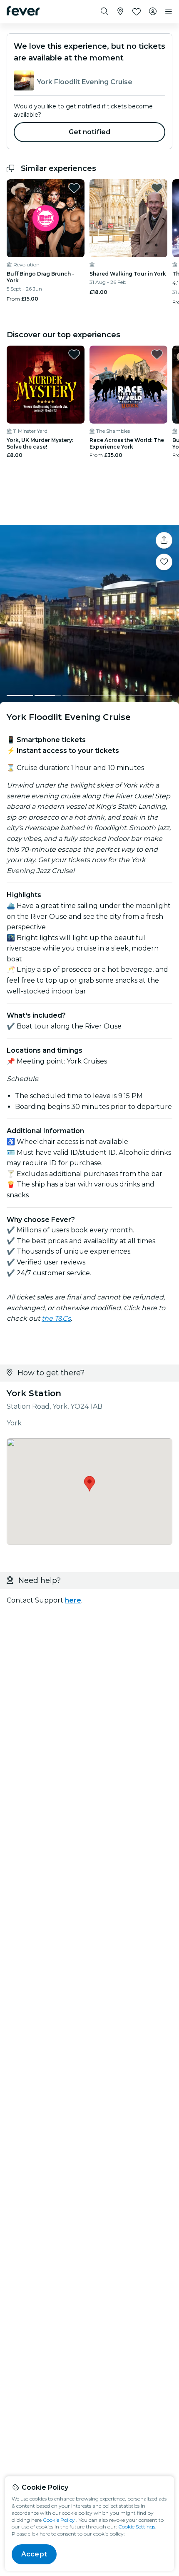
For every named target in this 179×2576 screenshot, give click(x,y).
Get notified (90, 132)
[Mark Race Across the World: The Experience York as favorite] (157, 354)
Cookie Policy (59, 2520)
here (73, 1600)
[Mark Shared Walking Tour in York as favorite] (157, 188)
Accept (34, 2554)
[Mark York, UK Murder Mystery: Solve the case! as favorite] (74, 354)
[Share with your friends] (164, 540)
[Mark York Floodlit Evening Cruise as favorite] (164, 562)
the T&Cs (56, 1318)
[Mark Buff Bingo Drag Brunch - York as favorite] (74, 188)
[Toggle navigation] (169, 12)
